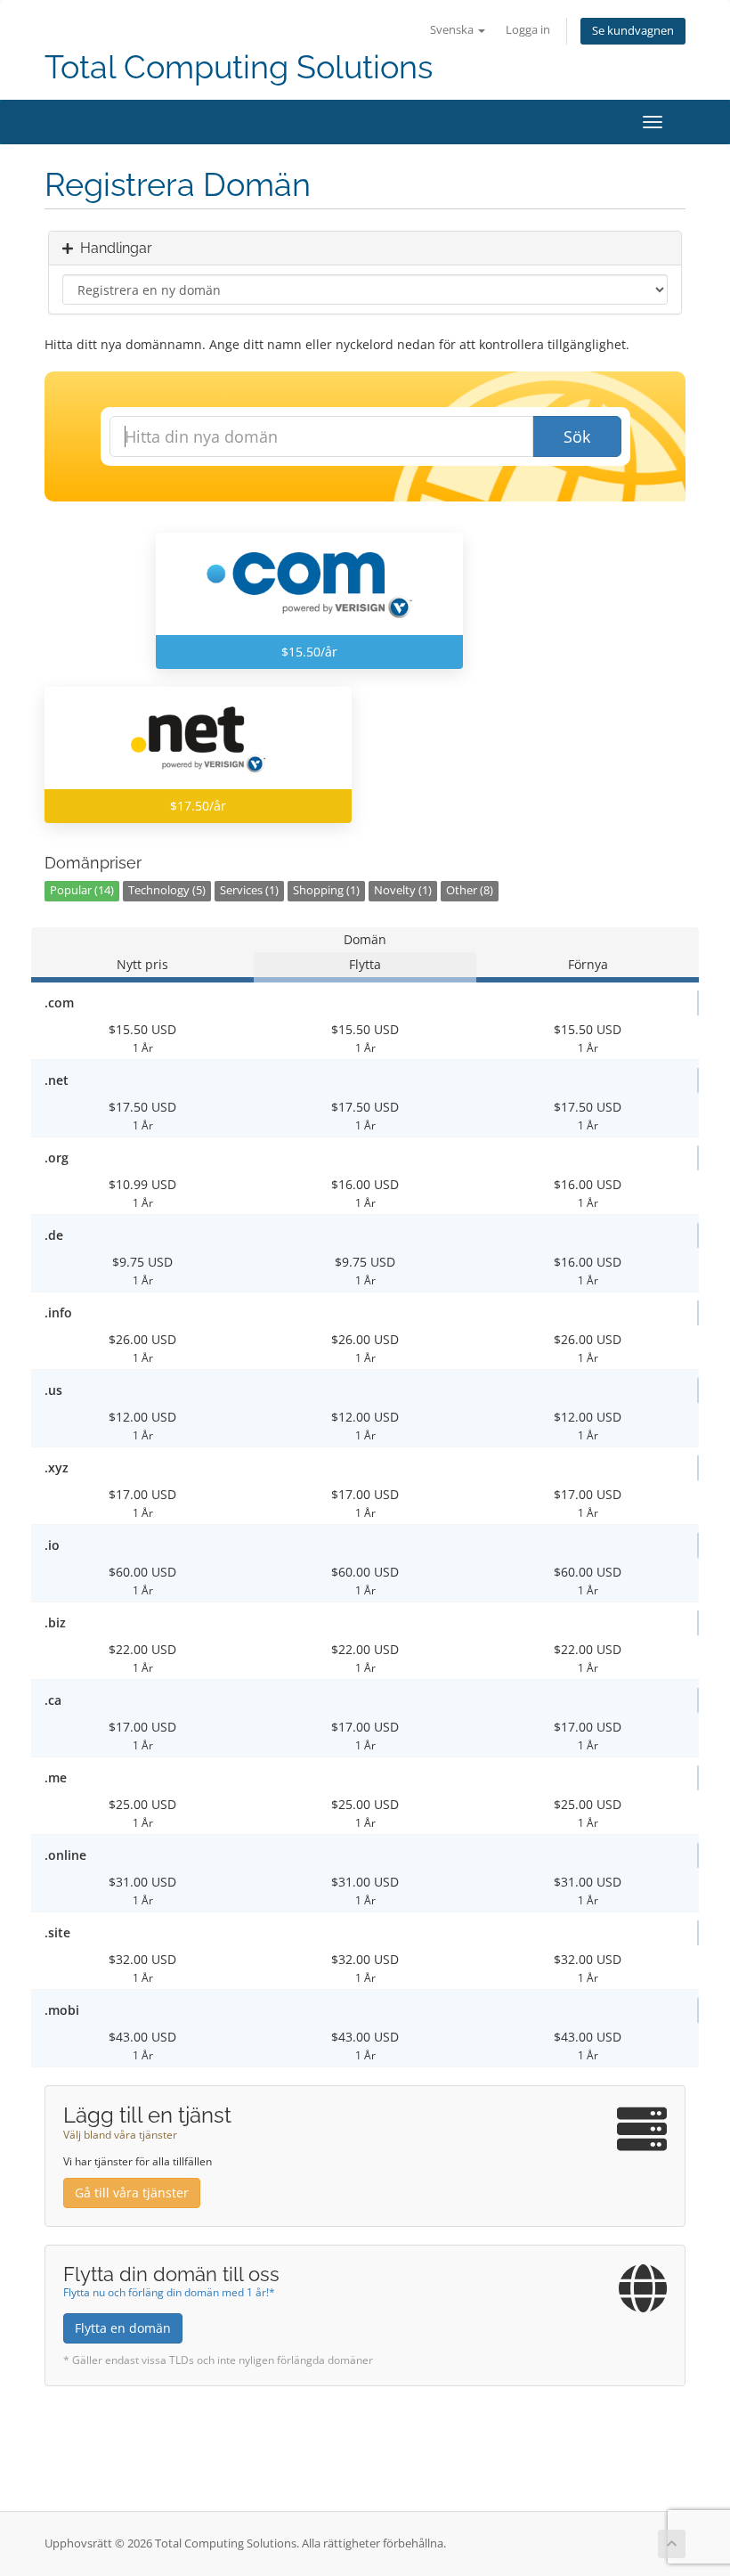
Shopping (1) (326, 890)
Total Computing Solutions (239, 67)
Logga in (528, 30)
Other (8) (470, 890)
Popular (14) (82, 890)
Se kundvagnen (633, 31)
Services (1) (249, 890)
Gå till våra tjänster (132, 2193)
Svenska (453, 30)
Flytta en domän (123, 2328)
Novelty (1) (403, 890)
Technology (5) (167, 890)
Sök (577, 436)
